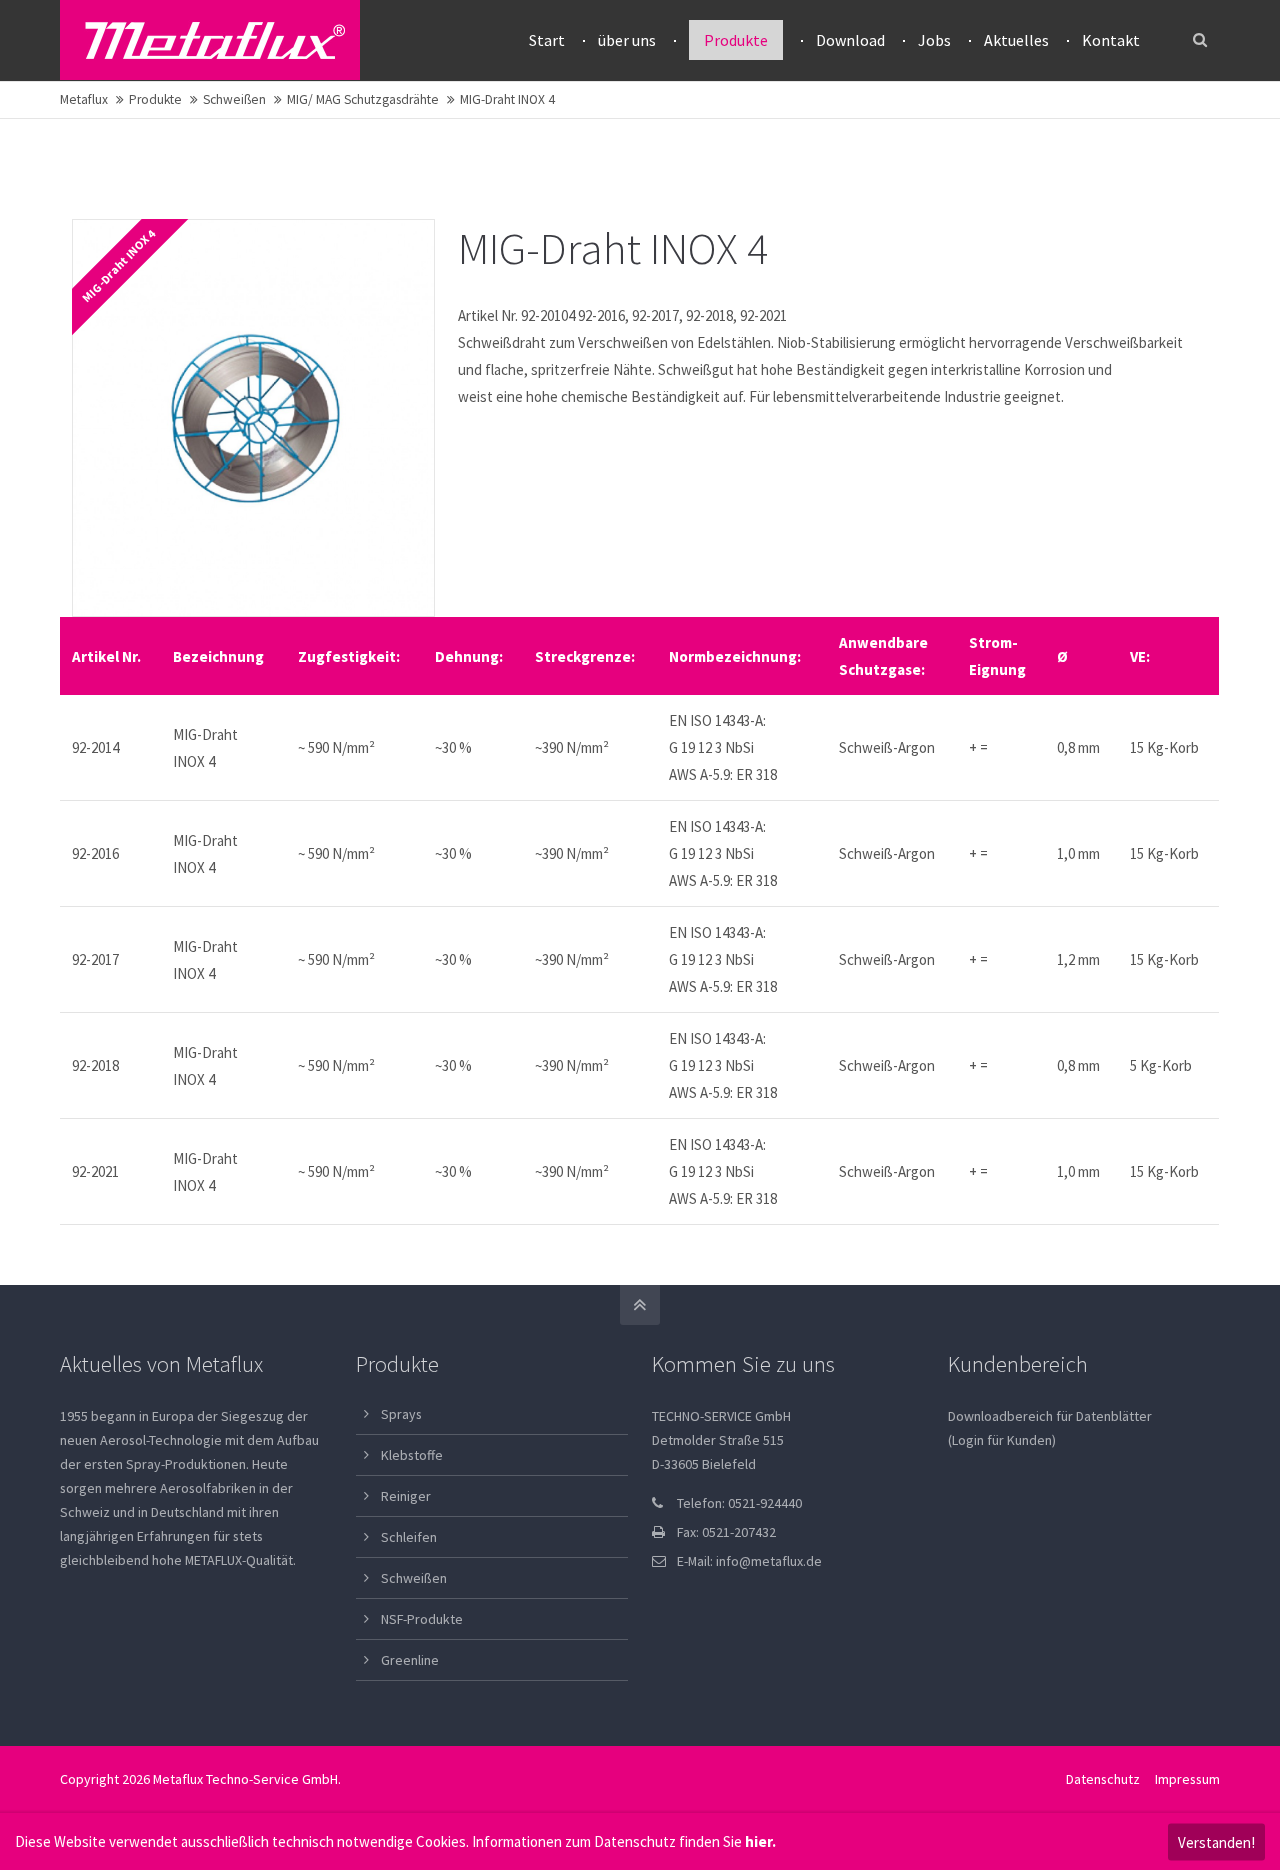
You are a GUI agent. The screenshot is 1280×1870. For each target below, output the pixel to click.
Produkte (155, 99)
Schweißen (234, 99)
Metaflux (84, 99)
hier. (760, 1841)
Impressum (1187, 1779)
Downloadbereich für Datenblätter (1050, 1416)
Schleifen (409, 1537)
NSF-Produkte (422, 1619)
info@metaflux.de (769, 1561)
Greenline (410, 1660)
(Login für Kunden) (1002, 1440)
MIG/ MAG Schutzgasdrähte (363, 99)
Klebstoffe (412, 1455)
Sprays (401, 1414)
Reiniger (406, 1496)
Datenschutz (1103, 1779)
